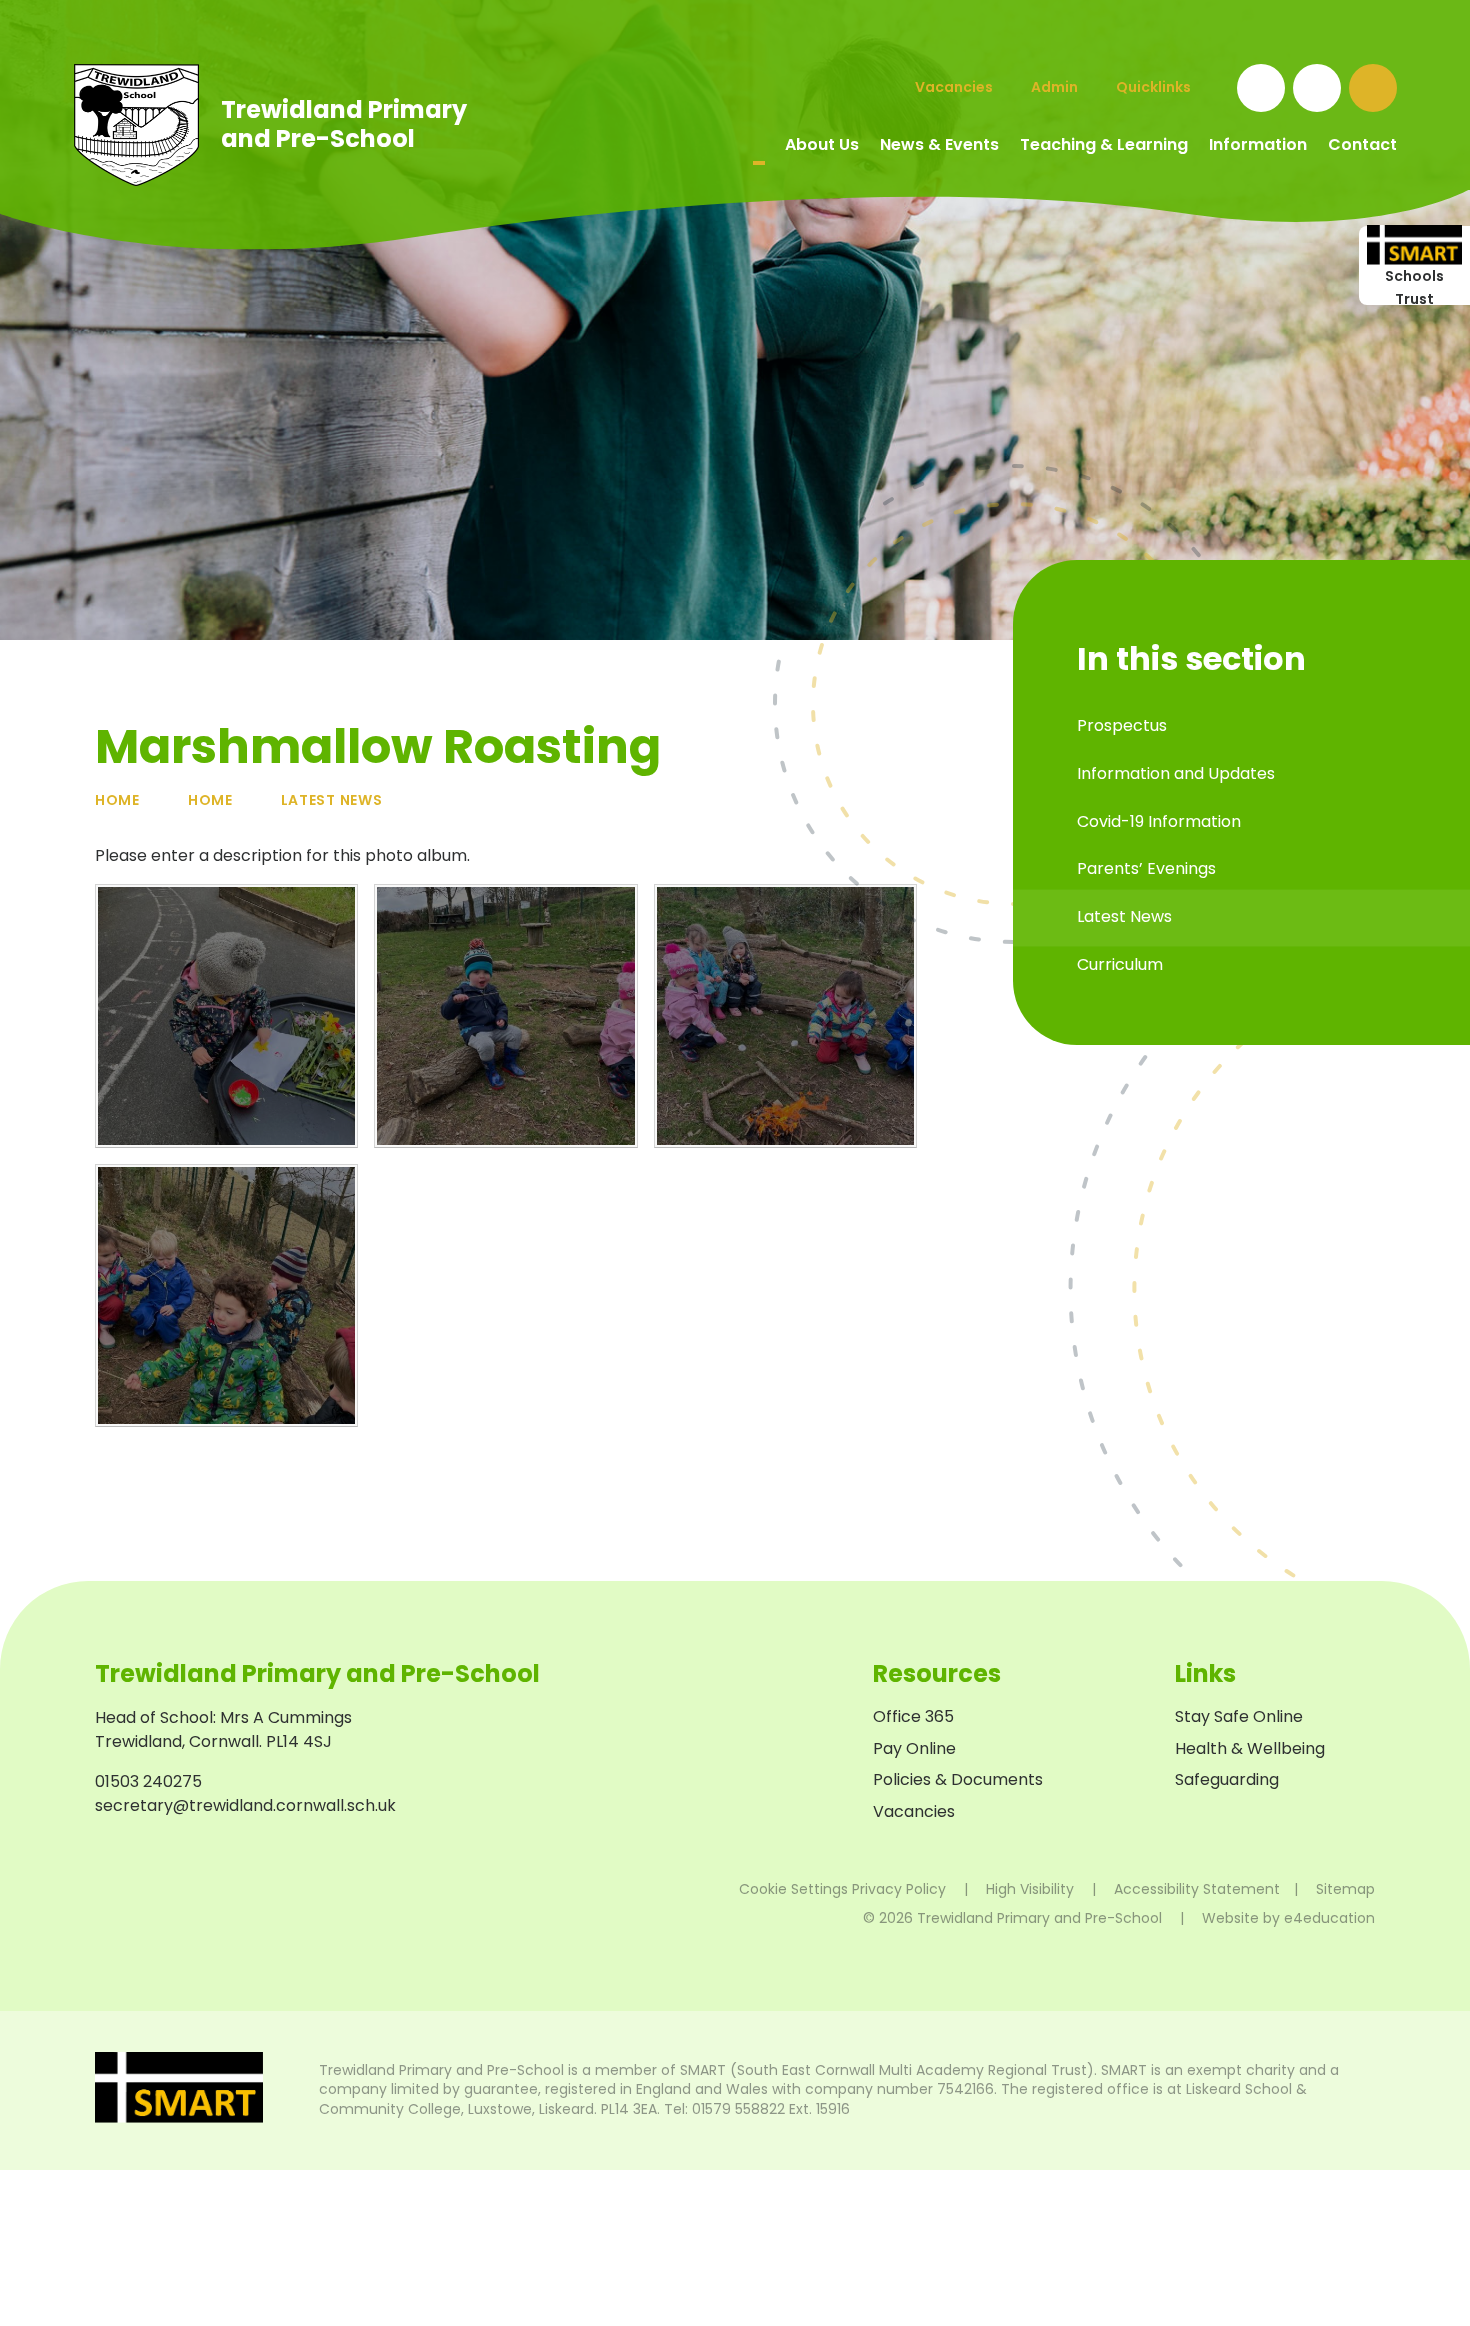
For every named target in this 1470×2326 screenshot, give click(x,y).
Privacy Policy (899, 1889)
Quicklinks (1153, 87)
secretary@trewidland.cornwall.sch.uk (245, 1805)
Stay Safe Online (1239, 1716)
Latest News (332, 800)
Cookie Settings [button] (793, 1889)
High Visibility (1030, 1889)
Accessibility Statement (1197, 1889)
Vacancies (914, 1811)
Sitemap (1345, 1889)
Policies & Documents (958, 1779)
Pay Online (914, 1748)
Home (117, 800)
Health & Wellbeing (1250, 1748)
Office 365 (913, 1716)
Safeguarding (1227, 1779)
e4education (1329, 1918)
